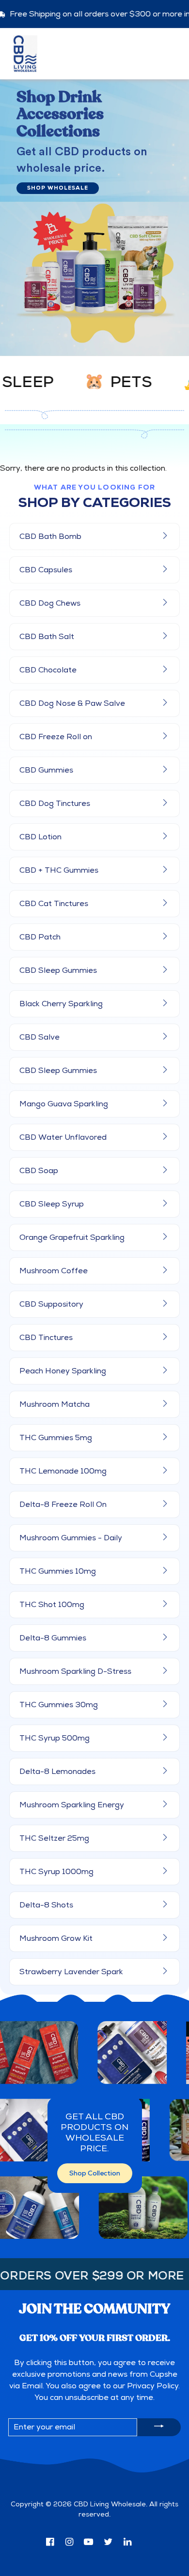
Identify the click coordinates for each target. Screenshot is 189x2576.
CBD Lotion (40, 837)
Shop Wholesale (58, 188)
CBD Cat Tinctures (54, 904)
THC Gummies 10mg (58, 1571)
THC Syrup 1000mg (56, 1872)
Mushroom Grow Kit (56, 1938)
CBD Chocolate (48, 670)
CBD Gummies (46, 770)
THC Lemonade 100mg (63, 1471)
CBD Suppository (51, 1304)
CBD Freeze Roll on (56, 737)
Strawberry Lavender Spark (71, 1972)
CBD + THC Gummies (59, 870)
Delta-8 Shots (46, 1905)
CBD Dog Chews (50, 603)
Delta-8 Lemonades (57, 1772)
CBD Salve (39, 1037)
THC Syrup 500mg (55, 1738)
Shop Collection (95, 2173)
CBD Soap (39, 1171)
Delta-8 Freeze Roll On (63, 1504)
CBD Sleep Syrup (52, 1204)
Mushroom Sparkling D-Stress (75, 1671)
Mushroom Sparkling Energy (72, 1805)
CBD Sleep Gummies (58, 970)
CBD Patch (40, 937)
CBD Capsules (46, 570)
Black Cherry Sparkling (61, 1004)
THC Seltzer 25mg (54, 1838)
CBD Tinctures (46, 1338)
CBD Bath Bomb (50, 536)
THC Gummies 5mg (56, 1438)
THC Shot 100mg (52, 1605)
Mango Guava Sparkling (64, 1104)
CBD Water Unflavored (63, 1137)
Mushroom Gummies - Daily (71, 1538)
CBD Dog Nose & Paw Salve (72, 703)
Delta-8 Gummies (53, 1638)
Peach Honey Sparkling (63, 1371)
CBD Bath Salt (47, 637)
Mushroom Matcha (55, 1404)
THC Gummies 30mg (59, 1705)
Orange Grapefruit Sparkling (72, 1237)
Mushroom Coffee (54, 1271)
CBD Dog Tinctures (55, 804)
